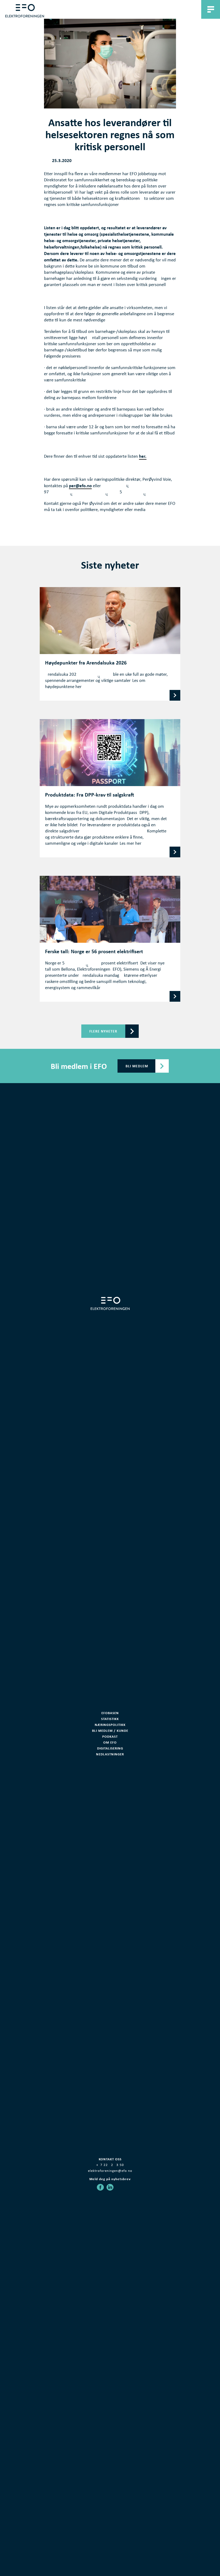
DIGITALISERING (110, 1748)
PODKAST (110, 1736)
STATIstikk (110, 1719)
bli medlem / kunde (110, 1731)
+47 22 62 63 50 (110, 2165)
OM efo (110, 1742)
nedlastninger (110, 1754)
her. (143, 456)
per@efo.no (80, 486)
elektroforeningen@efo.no (110, 2171)
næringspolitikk (110, 1725)
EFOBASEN (110, 1713)
